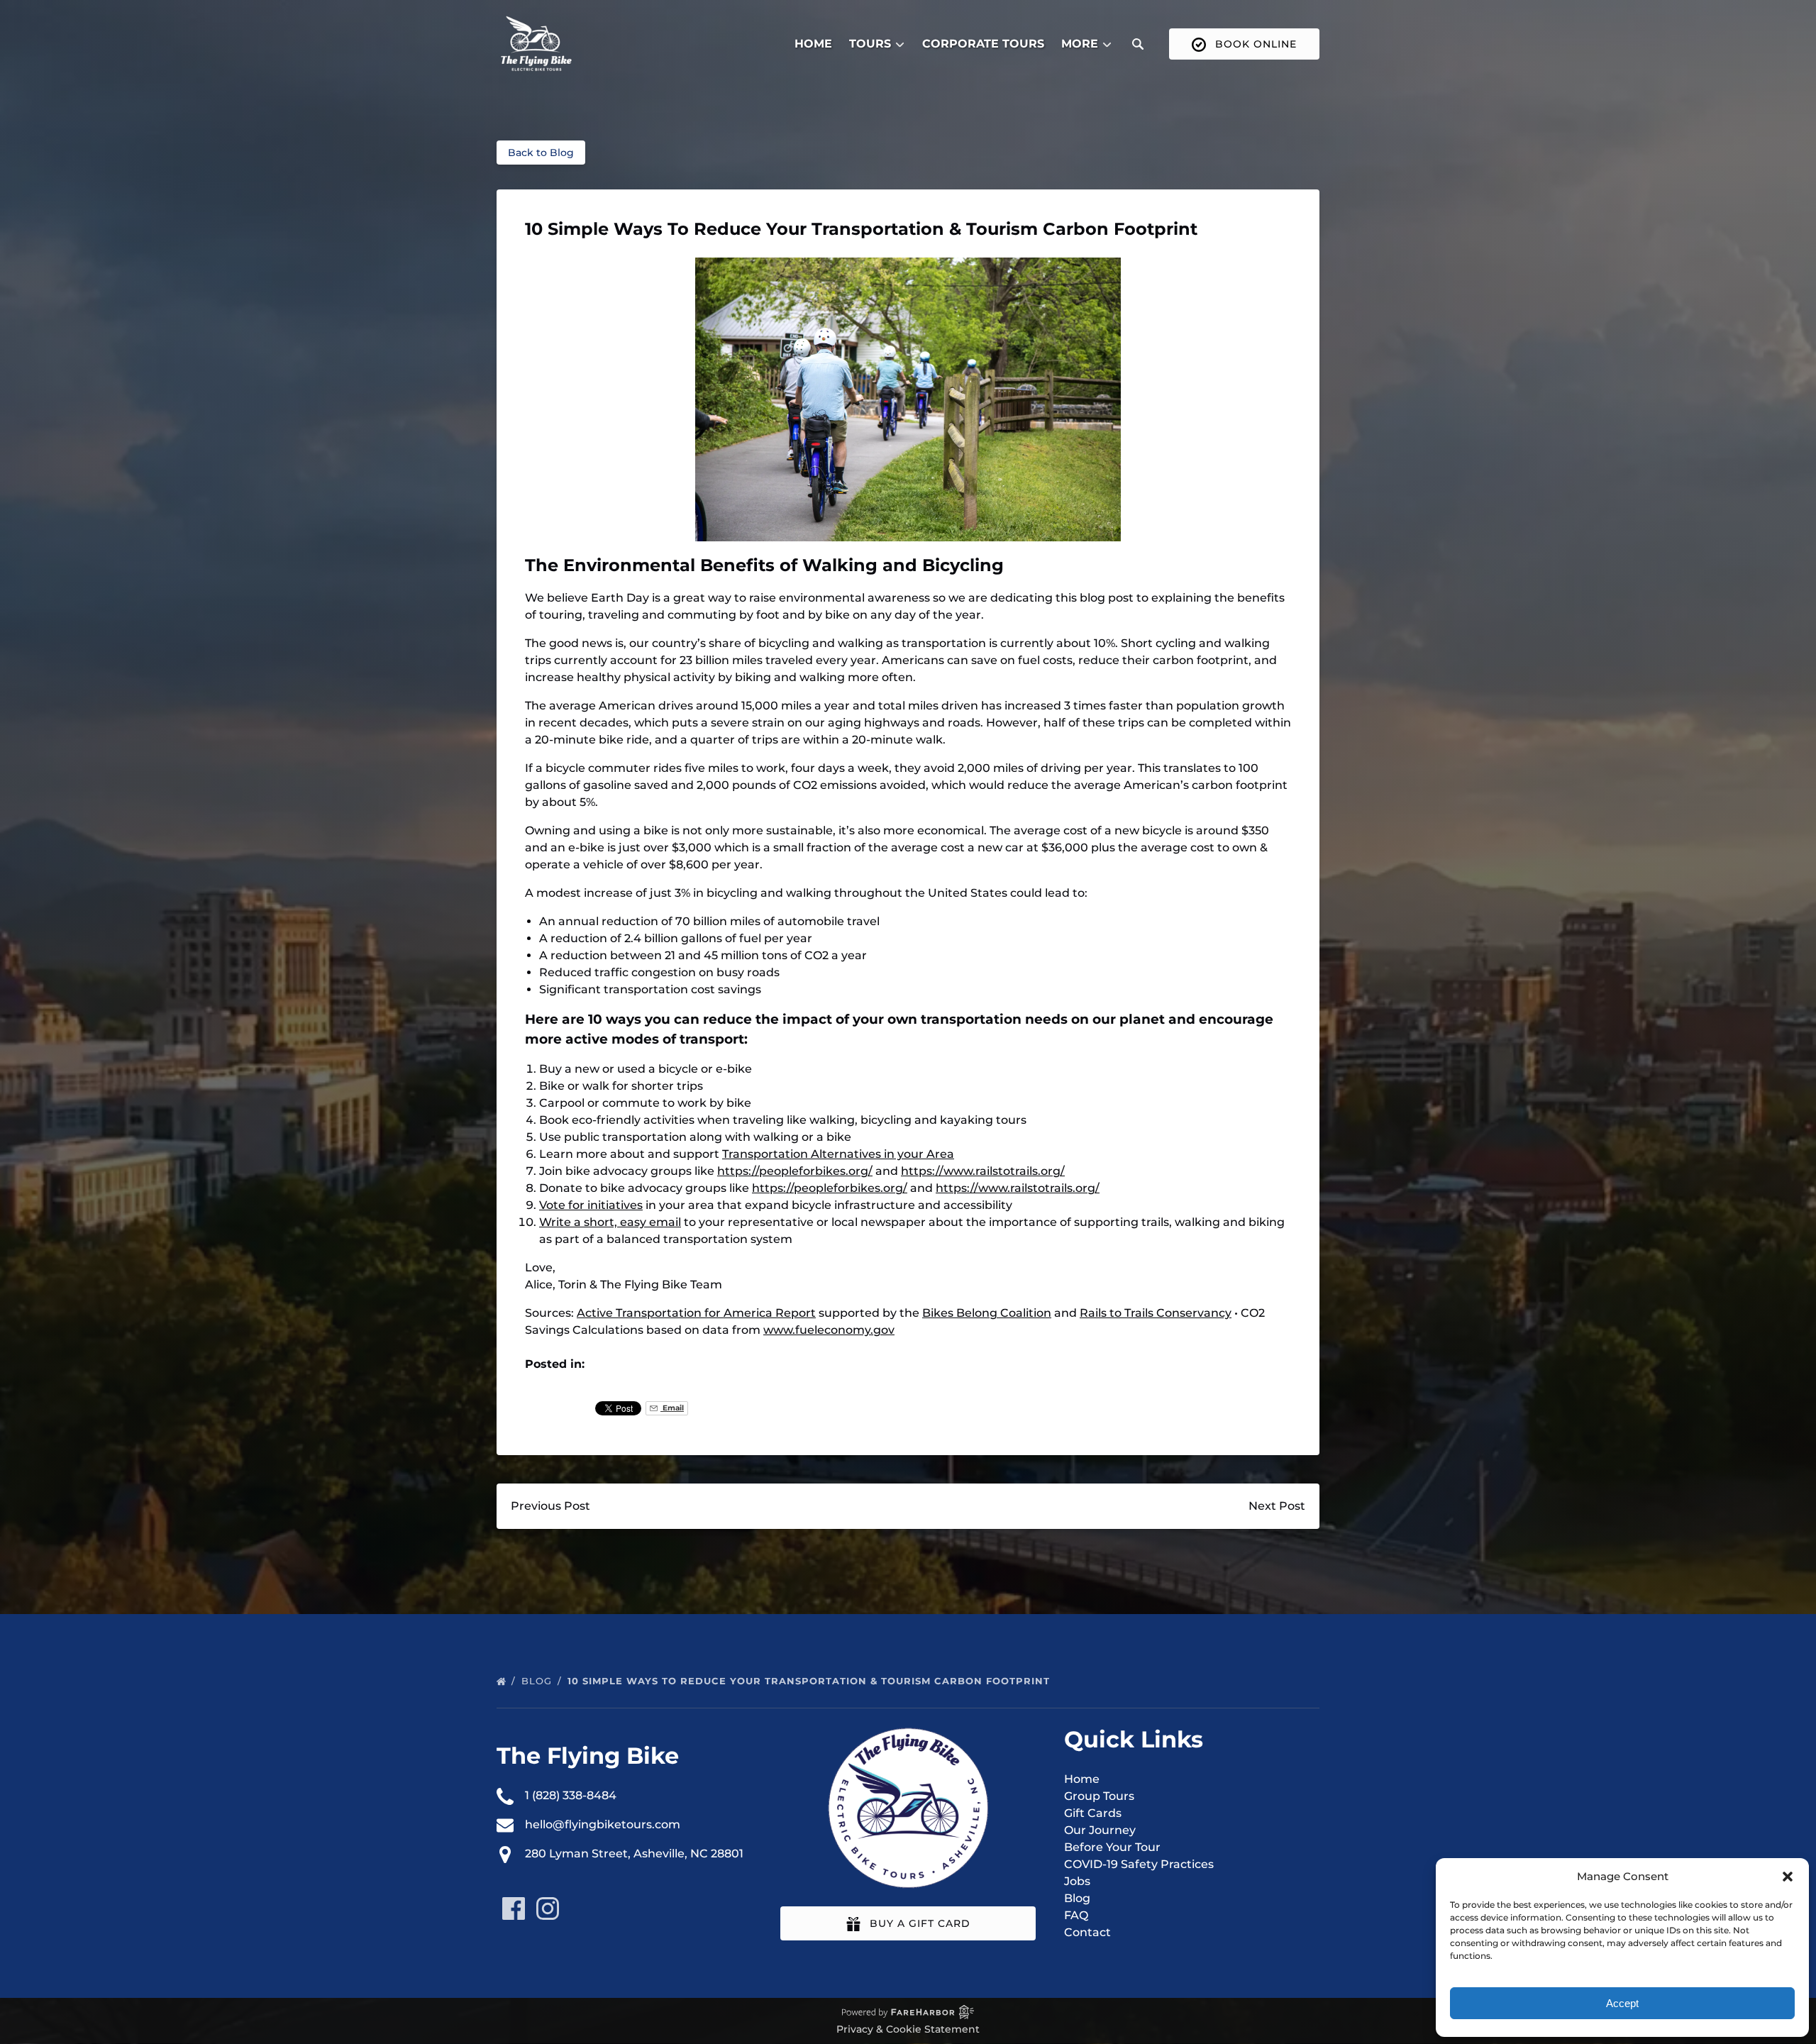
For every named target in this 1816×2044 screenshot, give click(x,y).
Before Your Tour (1112, 1847)
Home (813, 44)
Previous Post (550, 1506)
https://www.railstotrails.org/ (983, 1171)
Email (672, 1408)
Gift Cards (1093, 1813)
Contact (1087, 1932)
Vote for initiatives (591, 1205)
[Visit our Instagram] (548, 1908)
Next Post (1277, 1506)
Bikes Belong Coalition (987, 1313)
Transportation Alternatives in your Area (838, 1154)
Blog (538, 1681)
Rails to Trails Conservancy (1156, 1313)
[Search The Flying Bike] (1138, 44)
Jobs (1077, 1881)
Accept (1622, 2003)
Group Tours (1099, 1796)
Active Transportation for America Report (696, 1313)
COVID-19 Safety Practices (1139, 1864)
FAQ (1076, 1915)
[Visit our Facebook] (514, 1908)
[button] (1788, 1877)
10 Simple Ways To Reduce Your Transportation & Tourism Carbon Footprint (810, 1681)
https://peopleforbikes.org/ (795, 1171)
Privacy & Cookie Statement (908, 2029)
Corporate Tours (983, 44)
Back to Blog (541, 153)
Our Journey (1100, 1830)
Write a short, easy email (610, 1222)
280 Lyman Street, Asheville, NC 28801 (634, 1854)
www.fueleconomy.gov (829, 1330)
